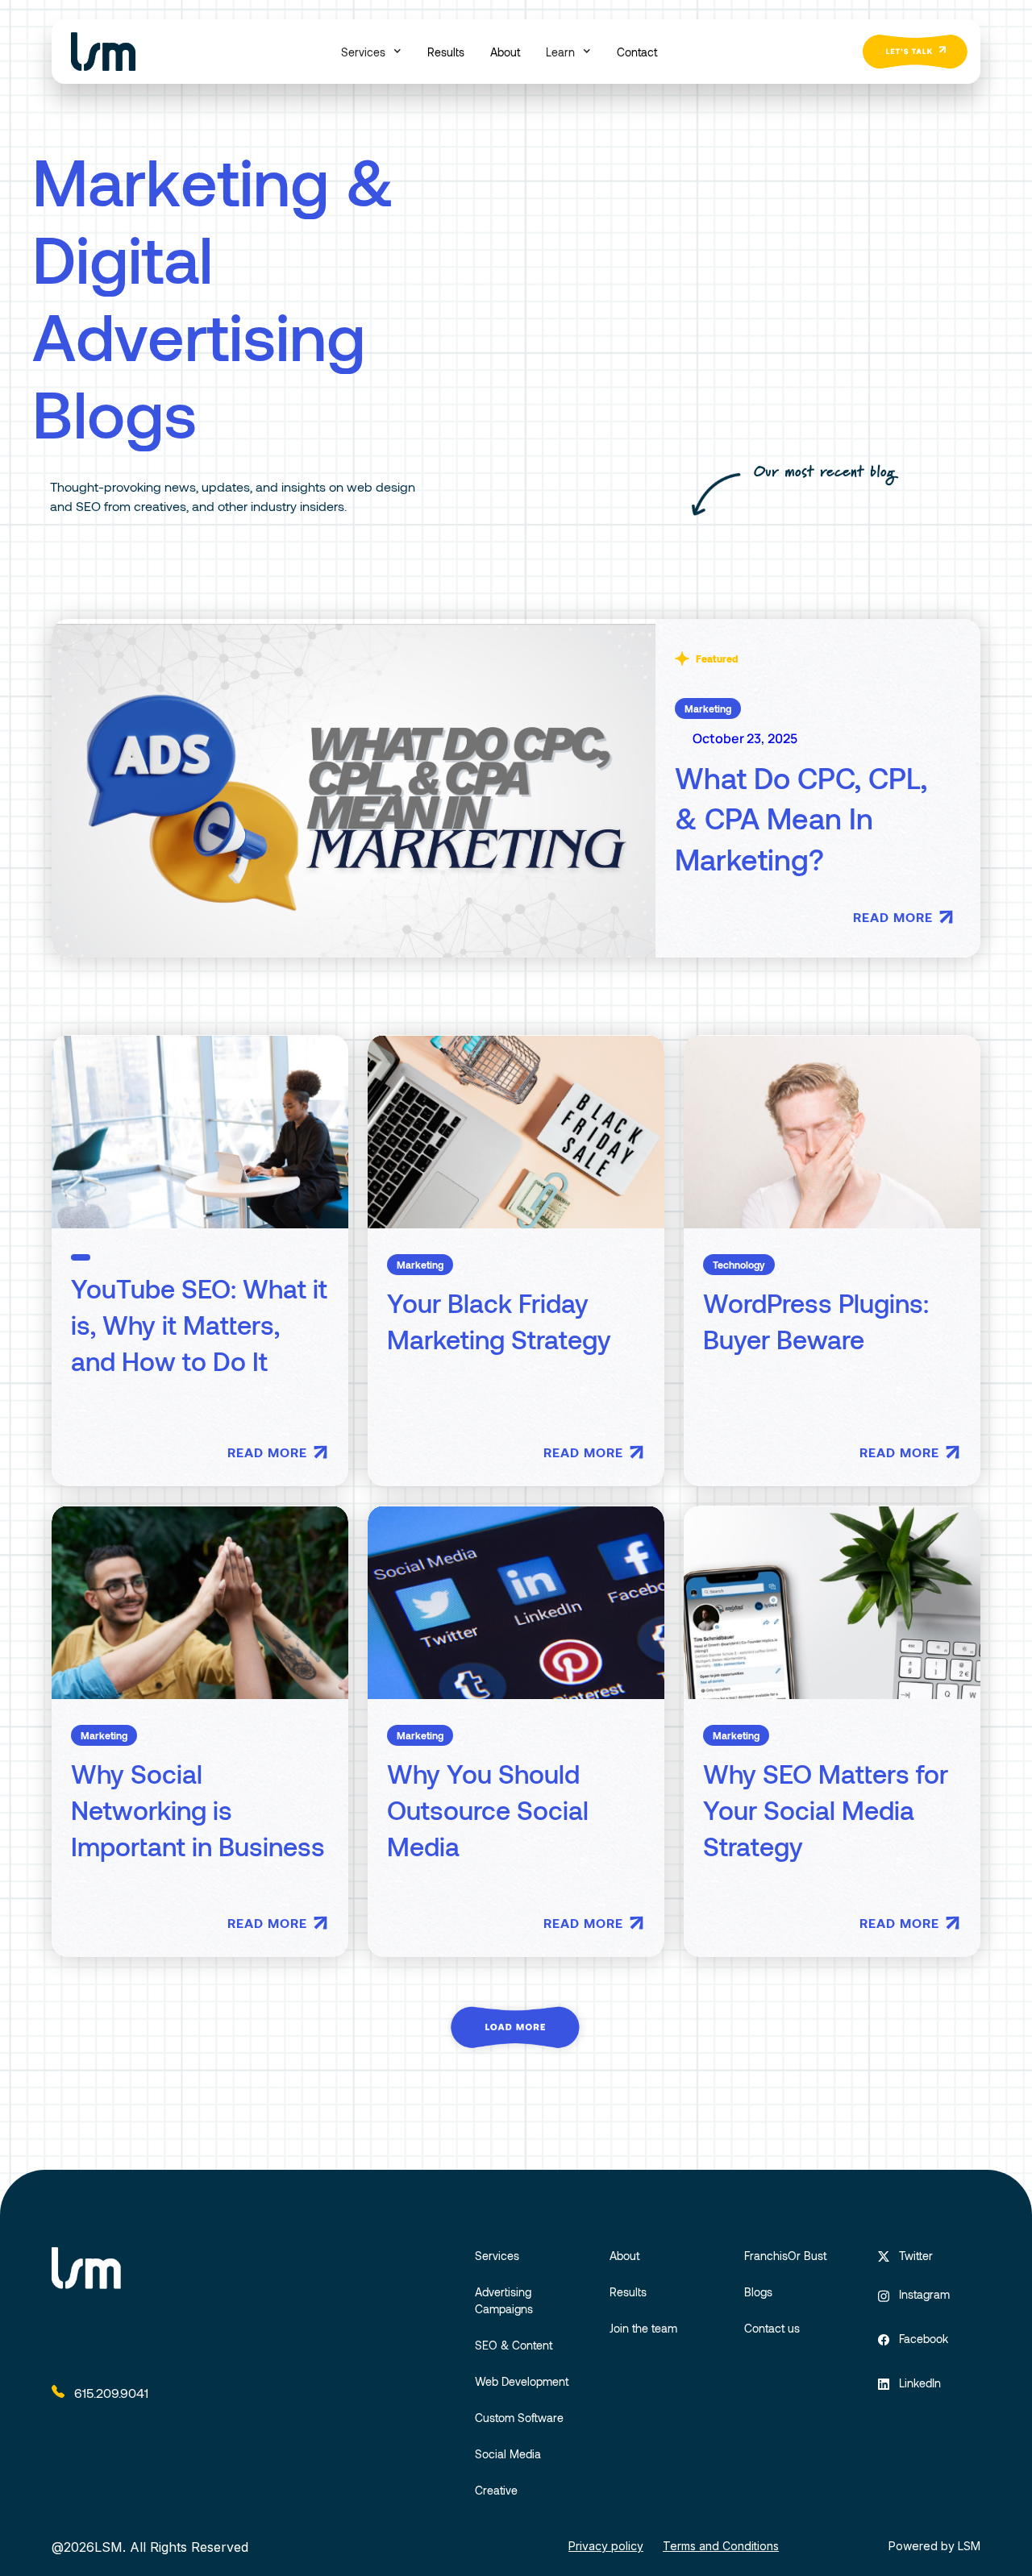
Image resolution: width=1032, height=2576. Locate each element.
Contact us (772, 2328)
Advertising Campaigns (504, 2300)
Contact (637, 52)
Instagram (924, 2294)
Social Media (508, 2454)
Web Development (522, 2381)
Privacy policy (606, 2546)
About (505, 52)
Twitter (916, 2256)
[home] (103, 52)
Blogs (758, 2292)
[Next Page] (516, 2028)
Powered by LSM (934, 2546)
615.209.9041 (111, 2393)
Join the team (643, 2328)
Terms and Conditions (721, 2546)
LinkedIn (920, 2383)
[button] (371, 52)
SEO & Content (514, 2345)
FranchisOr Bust (785, 2256)
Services (497, 2256)
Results (446, 52)
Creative (496, 2490)
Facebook (924, 2339)
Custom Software (519, 2418)
